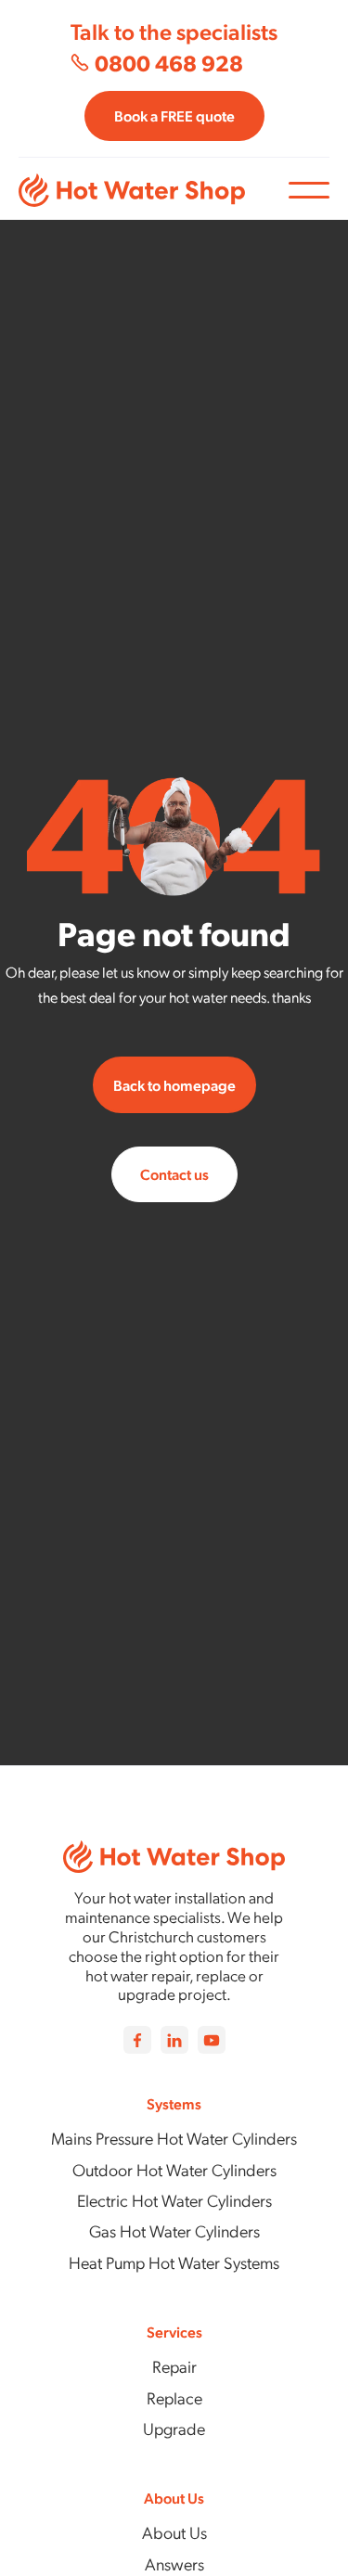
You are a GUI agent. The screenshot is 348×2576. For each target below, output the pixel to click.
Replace (174, 2397)
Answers (174, 2563)
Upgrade (174, 2428)
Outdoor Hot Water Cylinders (174, 2169)
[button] (309, 190)
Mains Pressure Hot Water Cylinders (174, 2138)
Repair (174, 2366)
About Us (174, 2532)
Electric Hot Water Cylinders (174, 2200)
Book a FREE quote (174, 115)
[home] (154, 190)
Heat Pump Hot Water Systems (174, 2262)
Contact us (174, 1174)
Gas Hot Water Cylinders (174, 2230)
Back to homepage (174, 1085)
